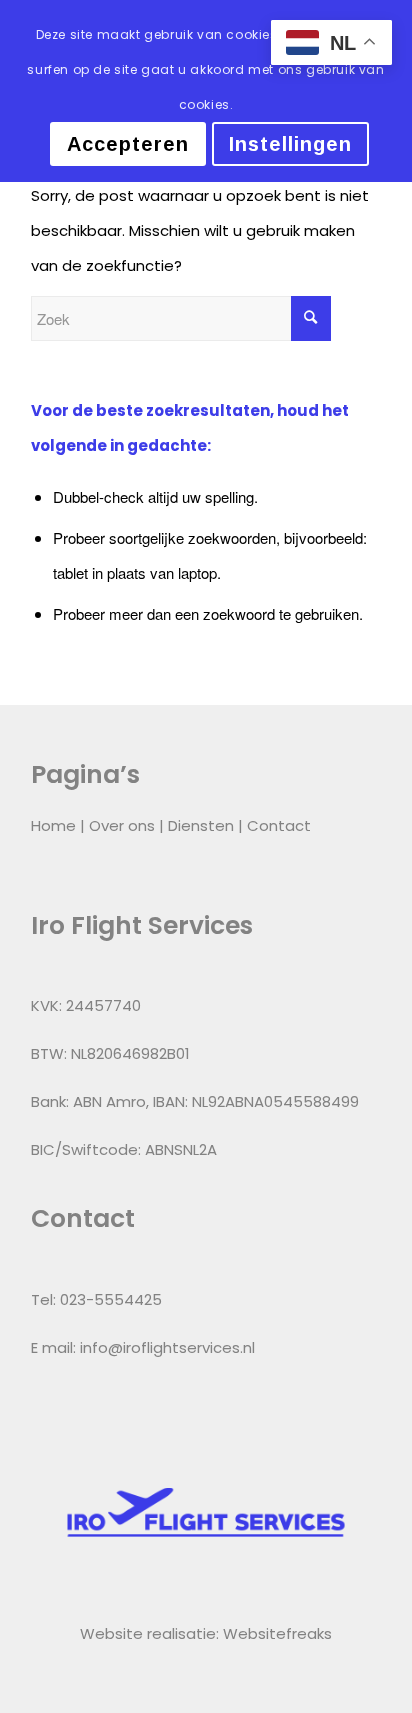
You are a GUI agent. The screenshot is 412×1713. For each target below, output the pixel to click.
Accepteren (128, 144)
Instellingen (290, 144)
